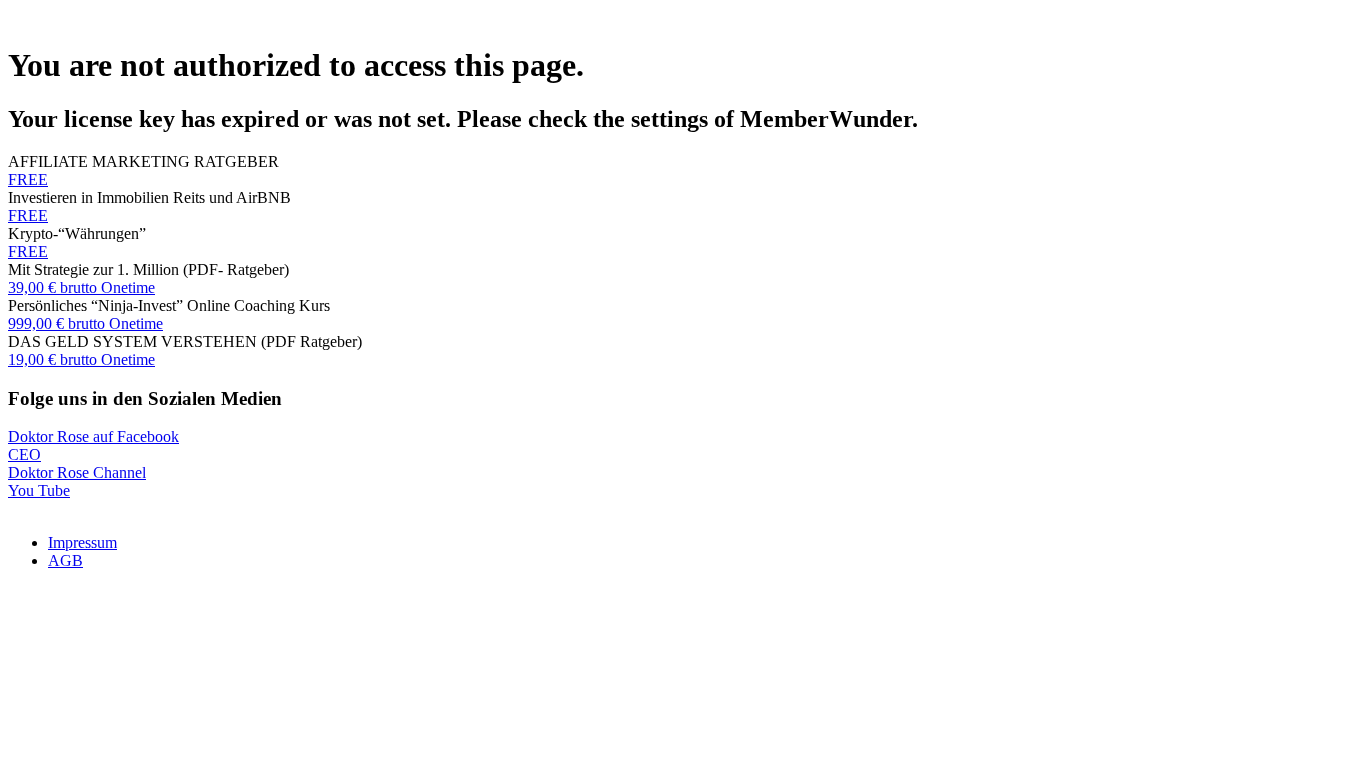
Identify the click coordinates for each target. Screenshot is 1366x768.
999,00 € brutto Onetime (85, 323)
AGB (65, 560)
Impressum (82, 542)
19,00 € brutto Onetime (81, 359)
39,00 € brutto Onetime (81, 287)
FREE (28, 179)
